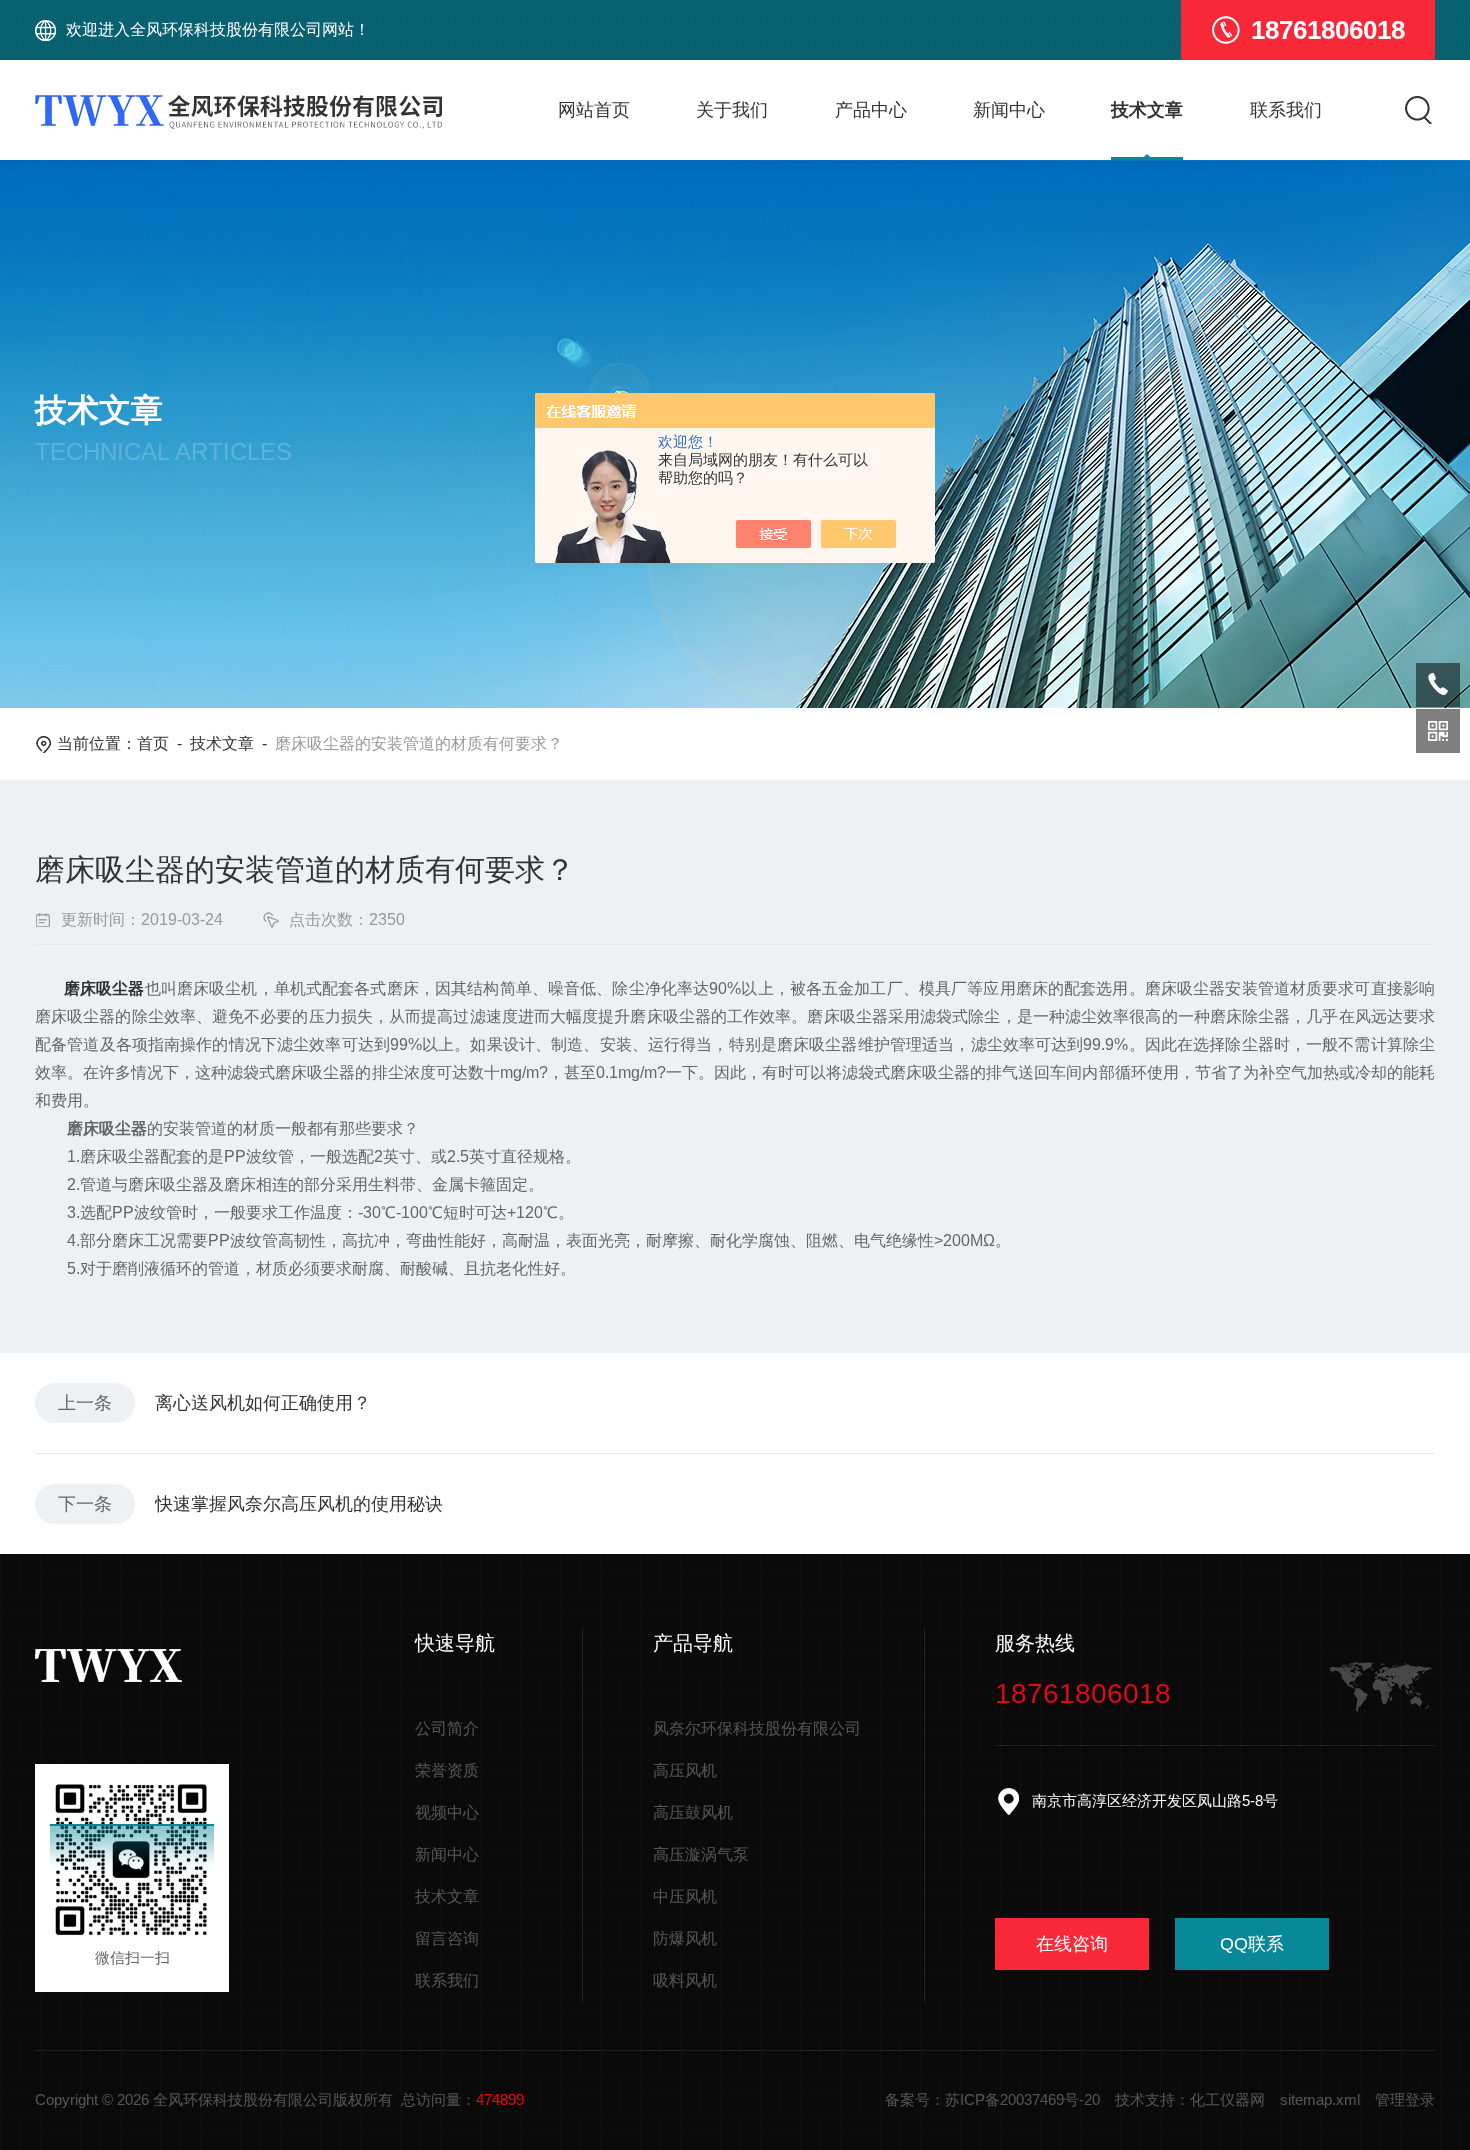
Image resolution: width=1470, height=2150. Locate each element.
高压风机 (685, 1770)
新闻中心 (1009, 110)
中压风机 (685, 1896)
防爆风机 (685, 1938)
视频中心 (447, 1812)
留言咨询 (447, 1938)
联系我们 (1286, 110)
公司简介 (447, 1728)
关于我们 (732, 110)
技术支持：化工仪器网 (1190, 2099)
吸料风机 (685, 1980)
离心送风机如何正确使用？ (263, 1403)
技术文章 (1147, 110)
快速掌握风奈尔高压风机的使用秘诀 (299, 1504)
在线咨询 (1072, 1944)
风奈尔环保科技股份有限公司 (757, 1728)
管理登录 (1405, 2099)
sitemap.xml (1320, 2099)
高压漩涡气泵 (701, 1854)
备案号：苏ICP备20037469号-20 (992, 2099)
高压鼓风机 (693, 1812)
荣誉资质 (447, 1770)
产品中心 (871, 110)
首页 (153, 743)
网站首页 (594, 110)
